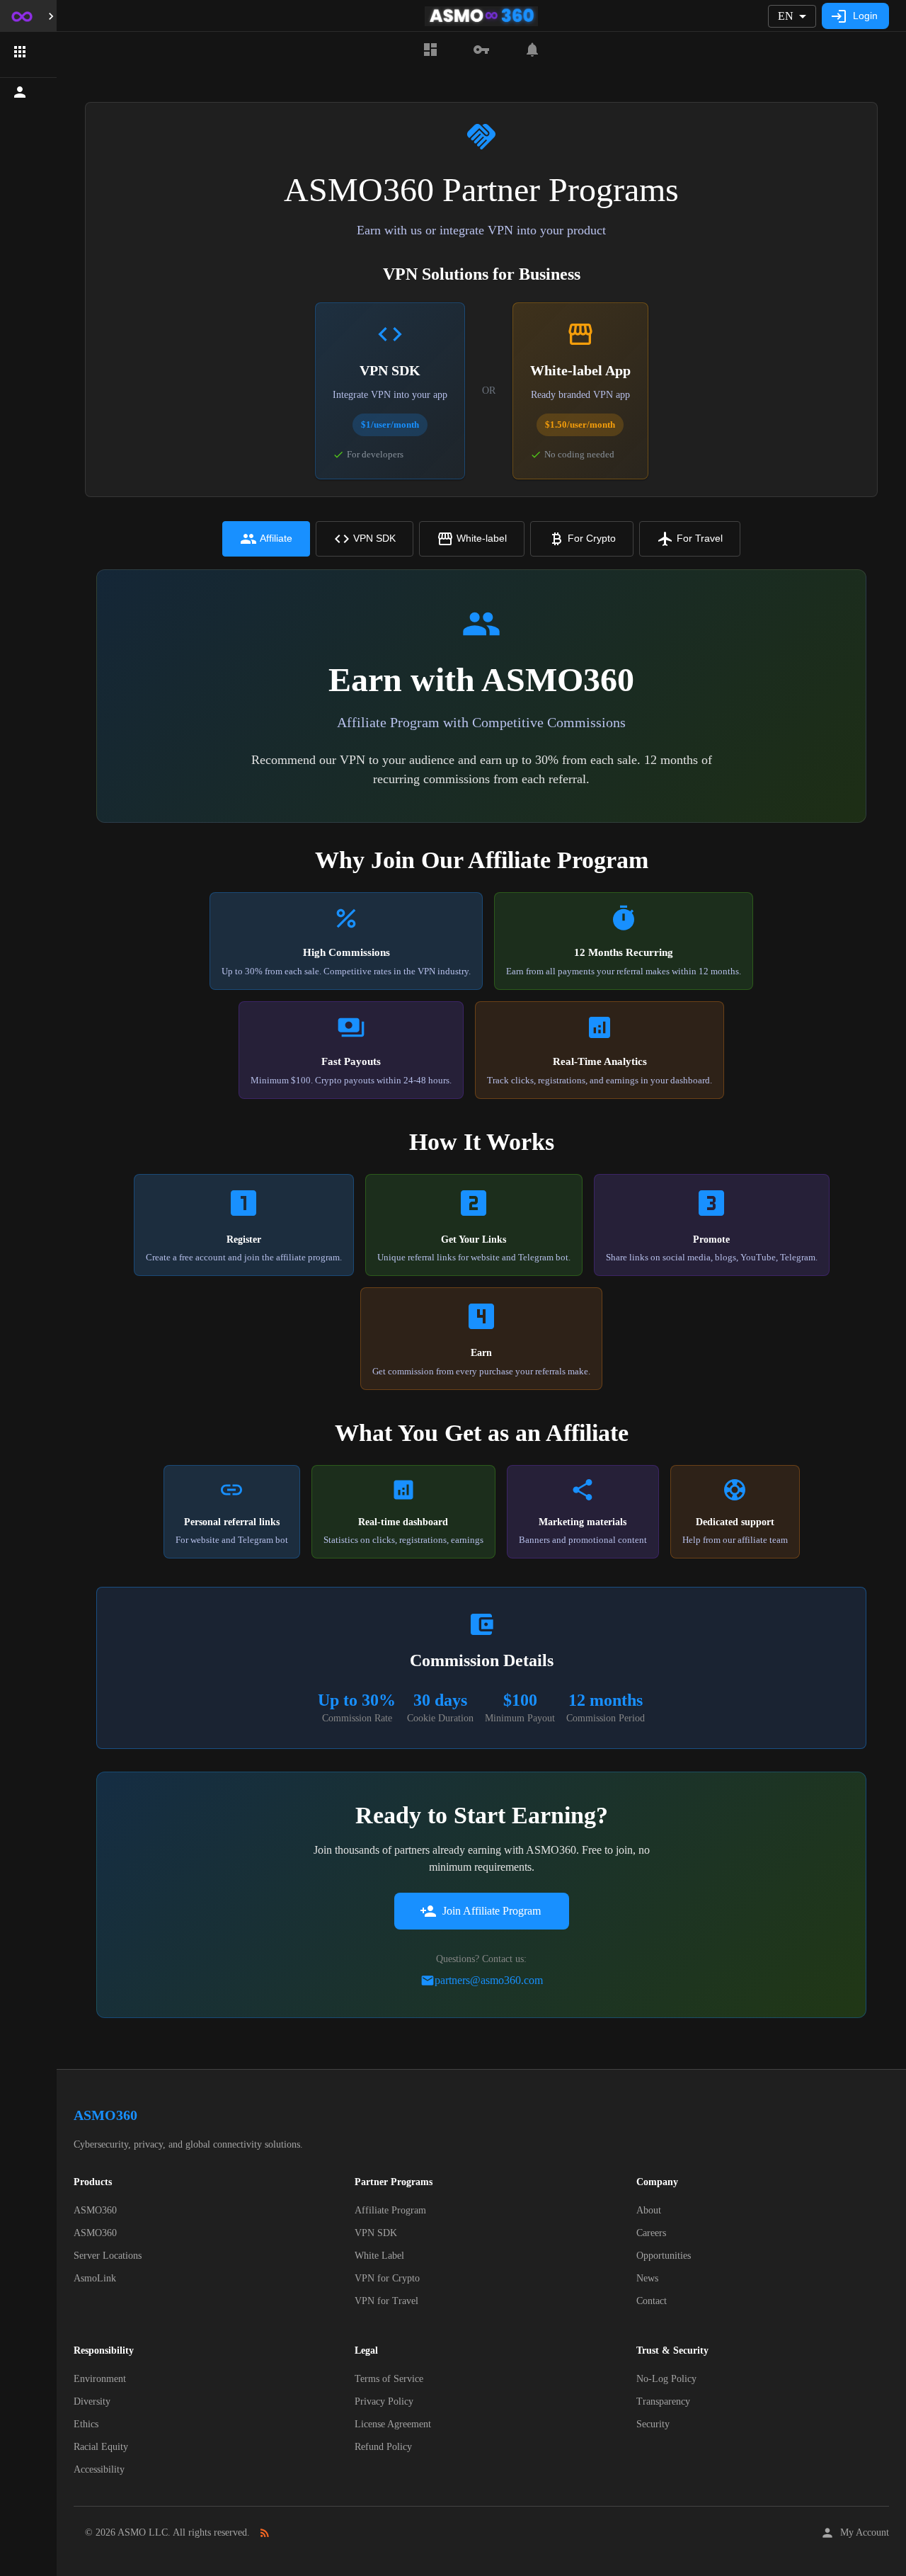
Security (653, 2424)
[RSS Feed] (265, 2533)
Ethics (86, 2424)
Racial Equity (101, 2447)
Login (865, 16)
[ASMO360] (481, 50)
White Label (379, 2256)
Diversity (92, 2401)
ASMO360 (95, 2210)
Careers (651, 2233)
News (647, 2278)
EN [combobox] (786, 16)
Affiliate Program (390, 2210)
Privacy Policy (384, 2401)
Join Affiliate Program (492, 1911)
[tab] (266, 539)
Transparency (663, 2401)
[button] (28, 52)
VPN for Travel (386, 2301)
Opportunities (664, 2256)
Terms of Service (389, 2379)
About (649, 2210)
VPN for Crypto (387, 2278)
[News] (532, 50)
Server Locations (108, 2256)
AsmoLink (95, 2278)
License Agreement (393, 2424)
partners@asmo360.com (489, 1980)
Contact (652, 2301)
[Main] (430, 50)
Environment (100, 2379)
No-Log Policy (666, 2379)
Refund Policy (383, 2447)
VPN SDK (376, 2233)
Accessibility (99, 2469)
